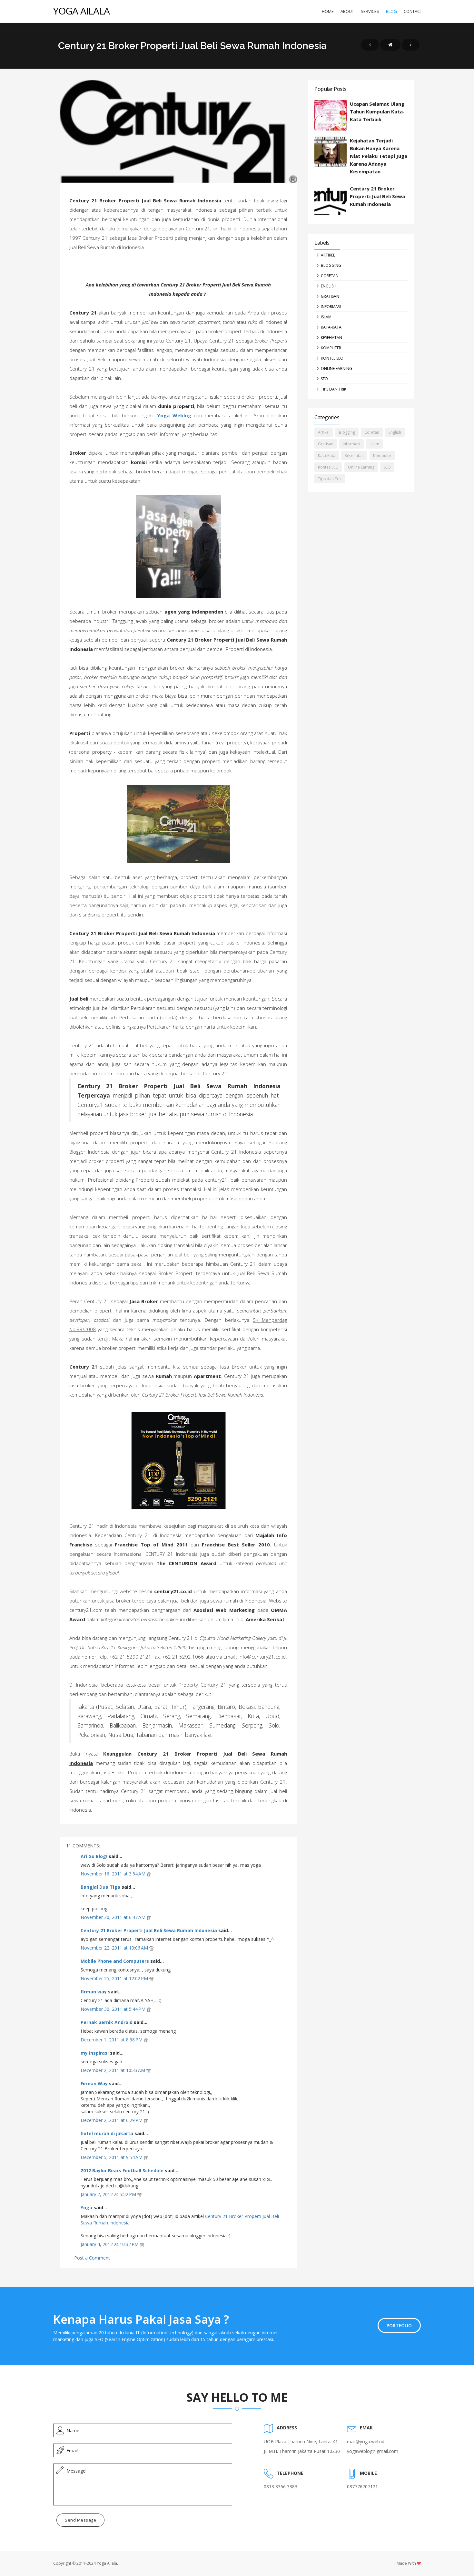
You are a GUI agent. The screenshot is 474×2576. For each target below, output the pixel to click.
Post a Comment (92, 2258)
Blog (391, 11)
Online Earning (336, 368)
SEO (324, 379)
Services (370, 11)
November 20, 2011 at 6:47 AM (114, 1917)
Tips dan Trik (334, 389)
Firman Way (94, 2083)
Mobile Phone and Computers (115, 1961)
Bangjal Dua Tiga (100, 1887)
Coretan (330, 276)
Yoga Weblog (174, 415)
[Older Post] (411, 45)
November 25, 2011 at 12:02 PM (115, 1978)
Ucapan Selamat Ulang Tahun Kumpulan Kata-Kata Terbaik (377, 111)
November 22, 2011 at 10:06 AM (115, 1948)
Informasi (331, 307)
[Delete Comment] (149, 1874)
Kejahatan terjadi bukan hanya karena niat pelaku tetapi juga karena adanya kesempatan (379, 156)
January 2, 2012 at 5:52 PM (109, 2194)
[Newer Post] (370, 45)
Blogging (331, 265)
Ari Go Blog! (94, 1856)
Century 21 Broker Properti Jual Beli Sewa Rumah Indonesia (149, 1930)
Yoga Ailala (81, 11)
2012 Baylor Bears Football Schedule (122, 2170)
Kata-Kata (331, 327)
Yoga (86, 2208)
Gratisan (330, 296)
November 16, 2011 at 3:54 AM (114, 1874)
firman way (94, 1992)
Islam (326, 317)
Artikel (328, 255)
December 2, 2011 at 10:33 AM (114, 2070)
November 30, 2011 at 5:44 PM (114, 2009)
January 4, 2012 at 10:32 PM (110, 2244)
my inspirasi (95, 2053)
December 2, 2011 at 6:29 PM (112, 2120)
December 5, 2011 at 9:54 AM (112, 2157)
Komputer (331, 348)
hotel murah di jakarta (107, 2133)
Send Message (80, 2520)
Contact (413, 11)
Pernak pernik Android (107, 2022)
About (347, 11)
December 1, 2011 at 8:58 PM (112, 2040)
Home (328, 11)
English (329, 286)
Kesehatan (331, 338)
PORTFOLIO (399, 2325)
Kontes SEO (332, 358)
